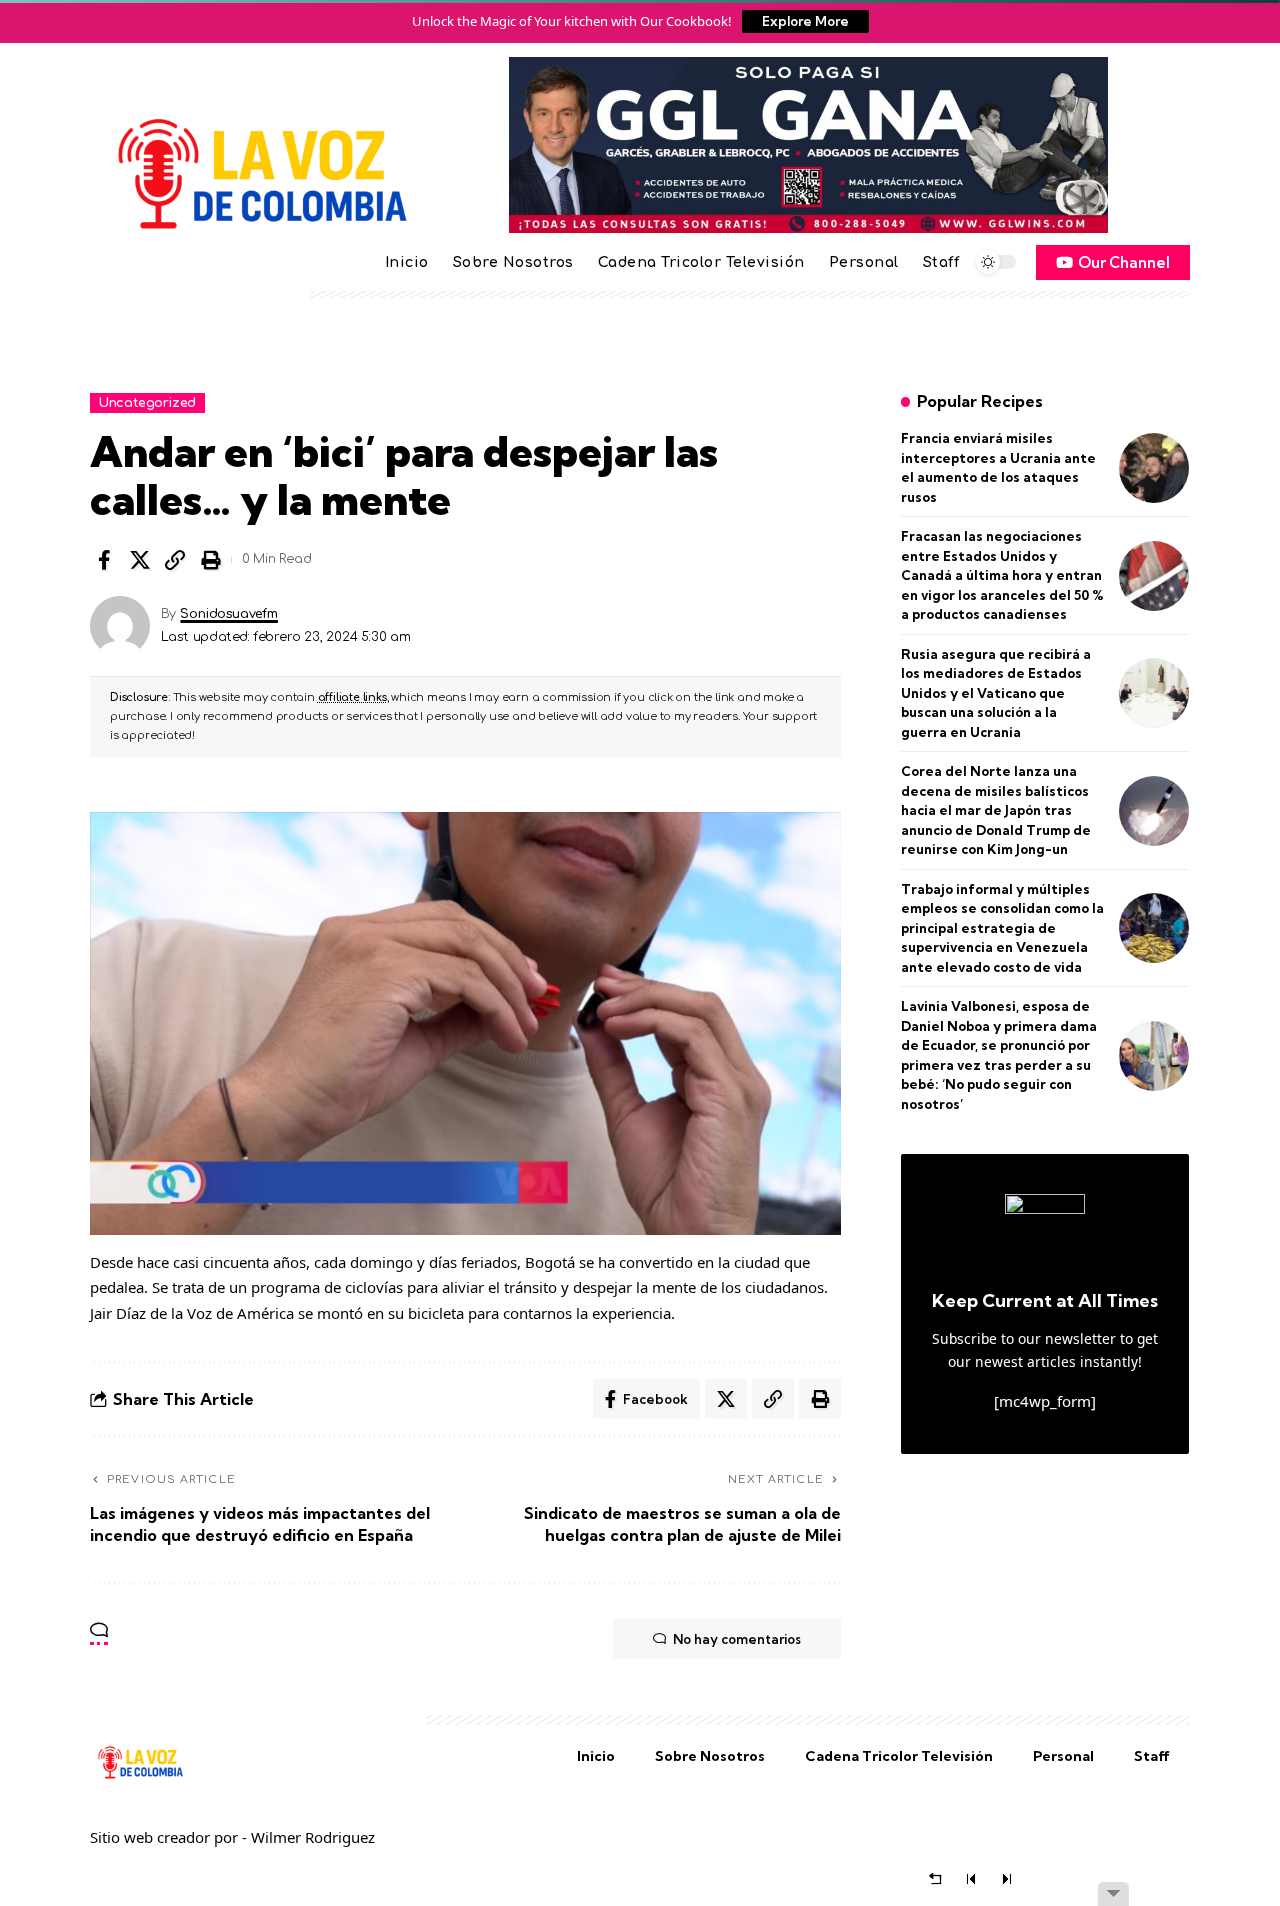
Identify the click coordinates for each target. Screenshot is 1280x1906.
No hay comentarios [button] (737, 1639)
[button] (175, 560)
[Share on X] (140, 560)
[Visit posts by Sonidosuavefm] (120, 626)
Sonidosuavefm (228, 614)
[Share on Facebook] (104, 560)
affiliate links (352, 697)
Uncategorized (147, 403)
